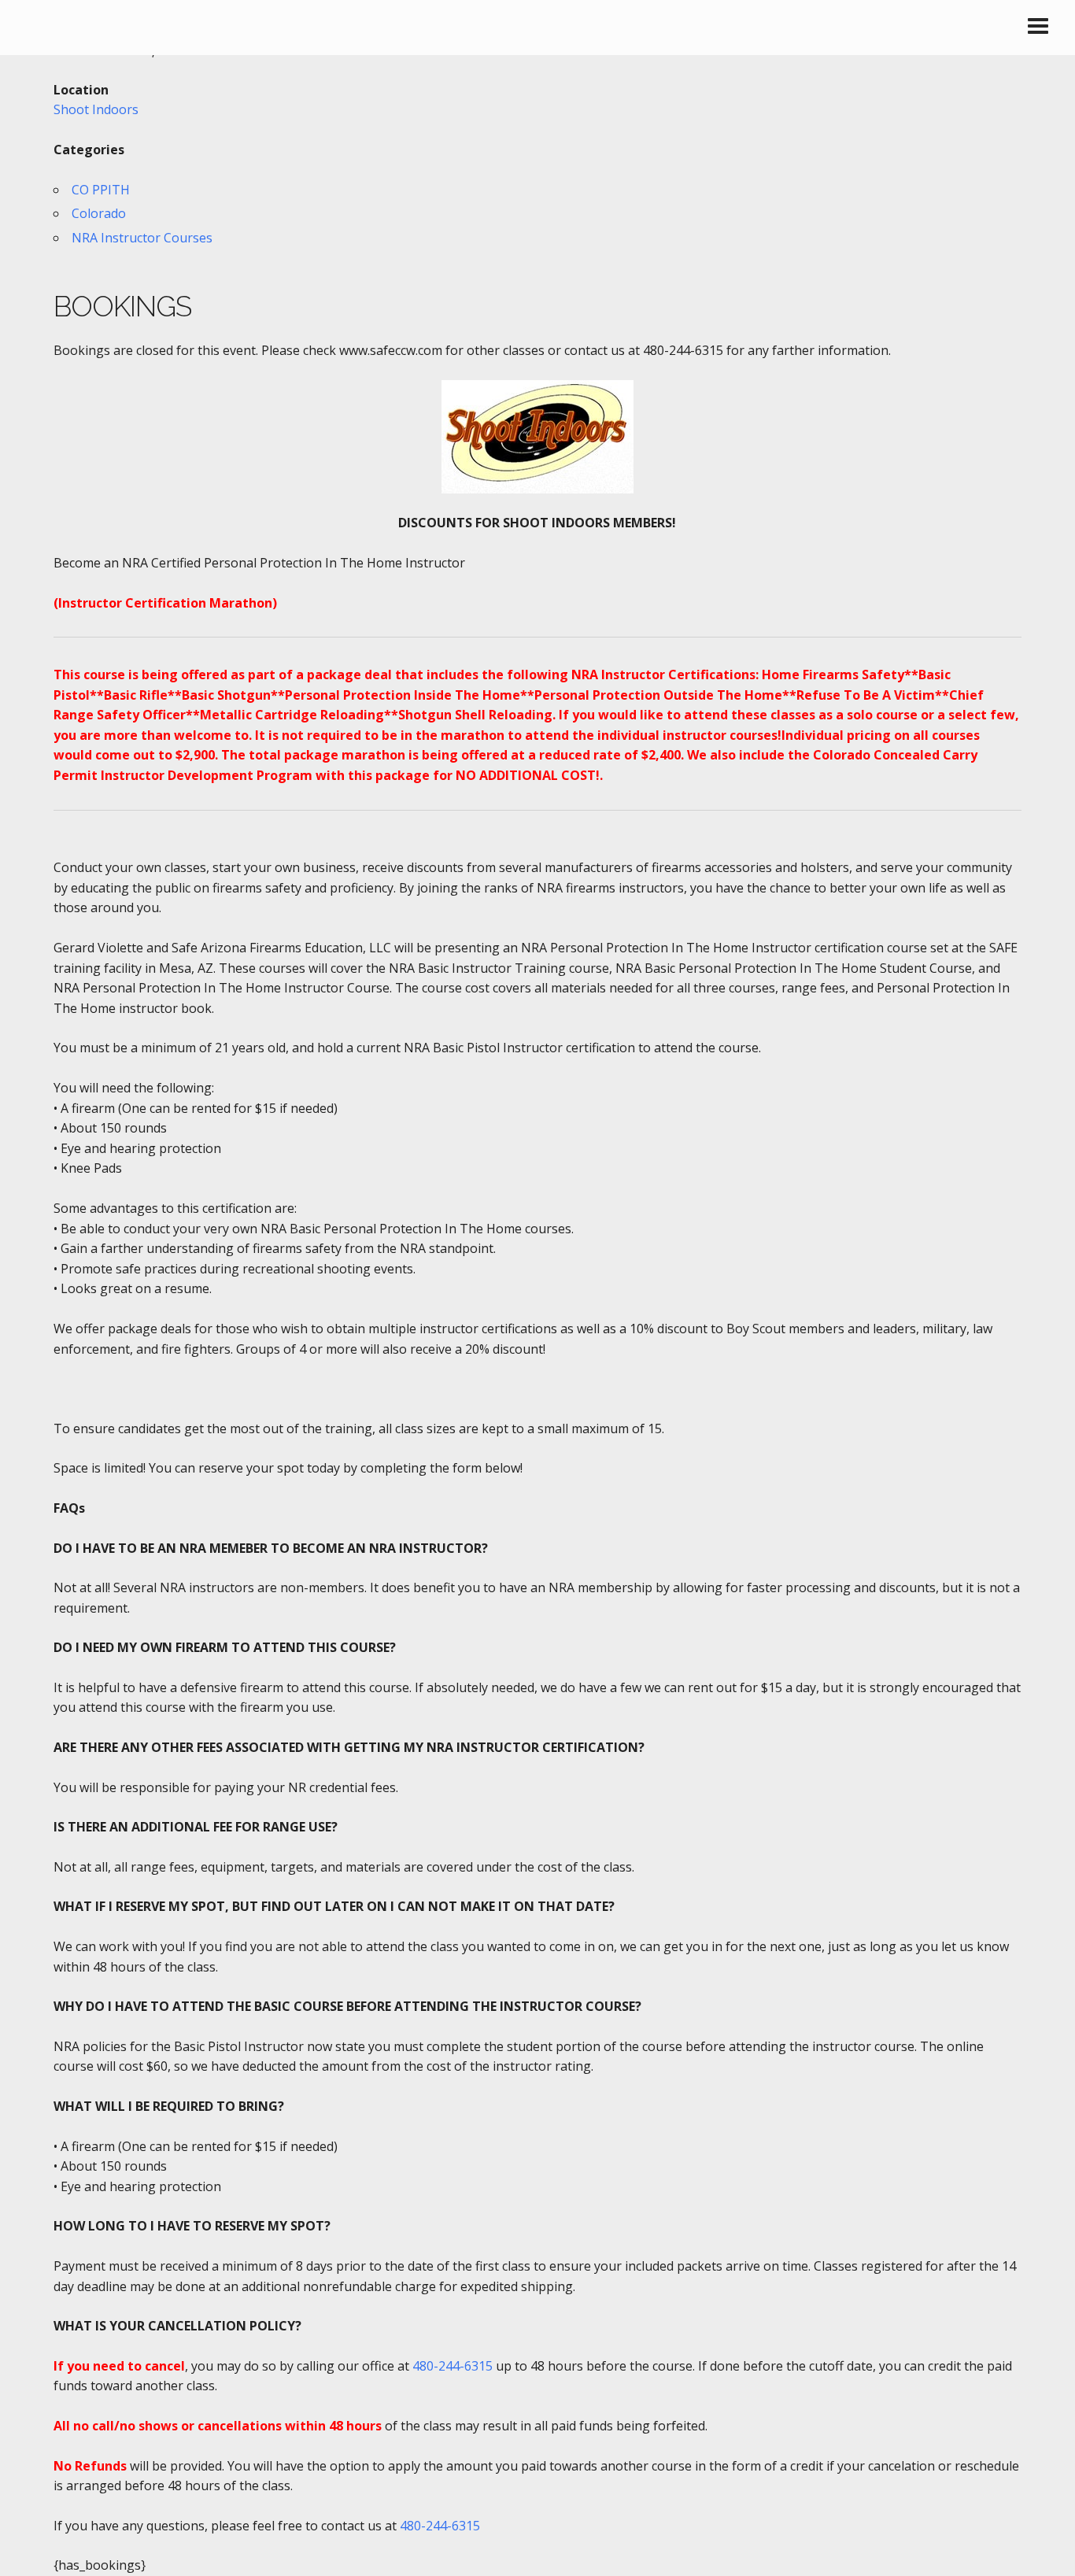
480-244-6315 (453, 2366)
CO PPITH (101, 190)
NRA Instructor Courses (142, 238)
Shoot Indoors (96, 109)
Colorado (99, 213)
